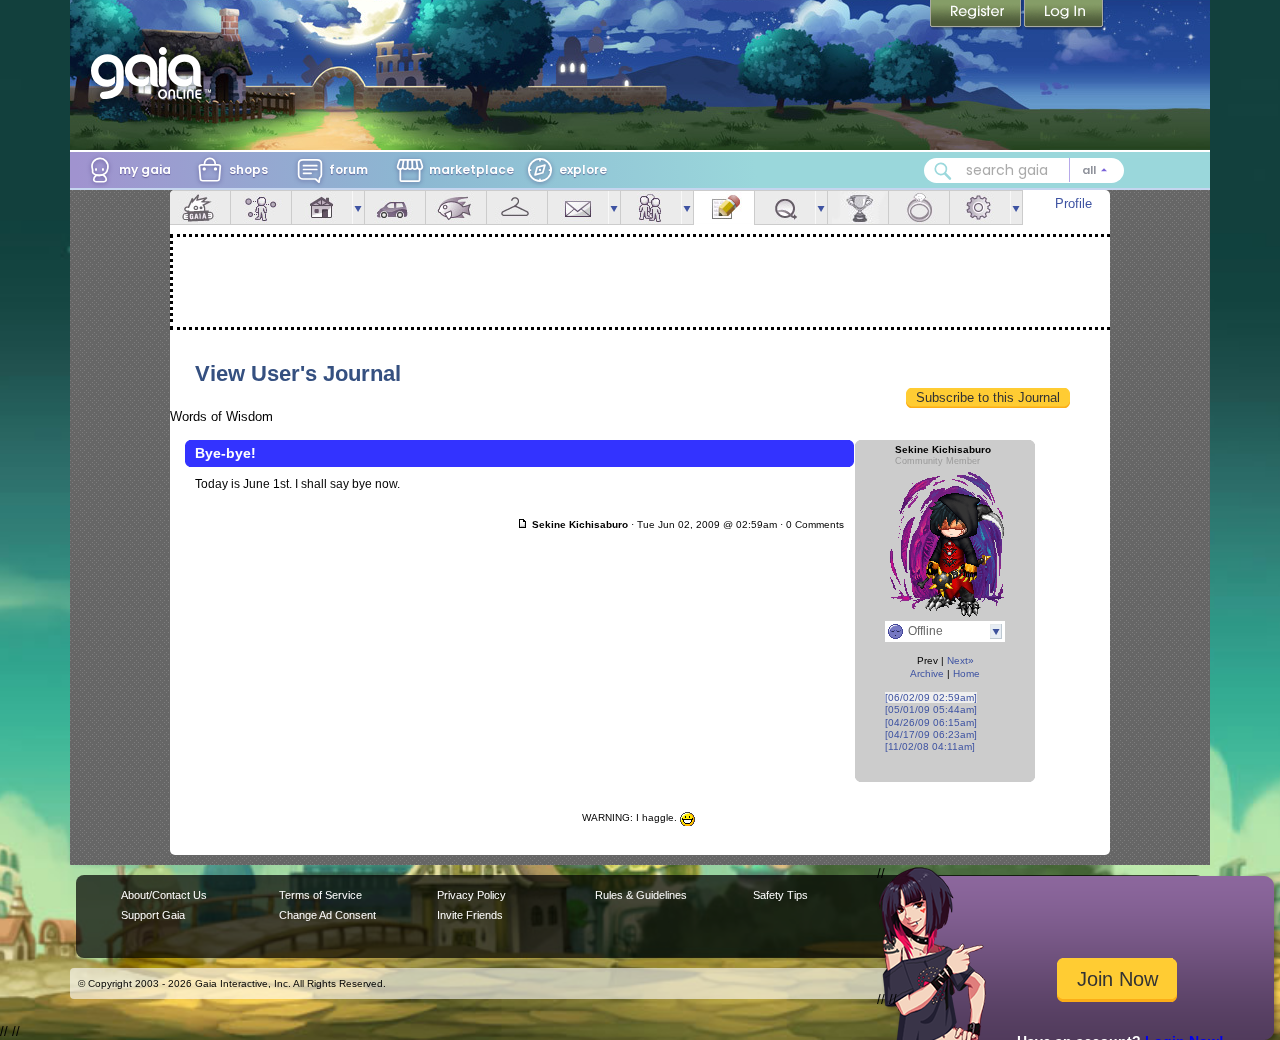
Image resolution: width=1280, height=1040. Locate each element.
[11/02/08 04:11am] (930, 746)
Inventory (517, 207)
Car (395, 207)
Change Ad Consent (327, 915)
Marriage (919, 207)
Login (1064, 15)
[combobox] (1024, 170)
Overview (200, 207)
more (358, 207)
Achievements (858, 207)
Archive (927, 673)
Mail (578, 207)
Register (977, 15)
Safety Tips (780, 895)
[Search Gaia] (943, 171)
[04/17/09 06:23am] (931, 734)
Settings (980, 207)
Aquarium (456, 207)
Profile (1073, 203)
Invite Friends (470, 915)
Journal (724, 207)
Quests (785, 207)
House (322, 207)
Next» (960, 660)
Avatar (261, 207)
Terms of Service (320, 895)
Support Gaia (153, 915)
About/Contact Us (164, 895)
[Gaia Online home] (151, 73)
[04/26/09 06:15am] (931, 722)
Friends (651, 207)
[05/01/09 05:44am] (931, 709)
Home (966, 673)
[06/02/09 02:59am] (931, 697)
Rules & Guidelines (641, 895)
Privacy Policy (471, 895)
